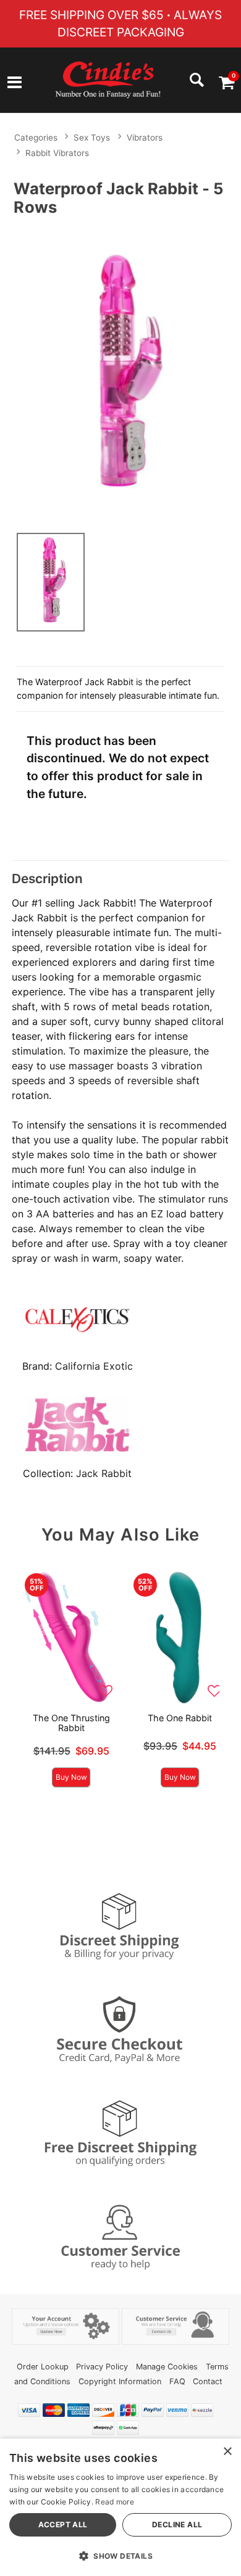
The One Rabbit (180, 1718)
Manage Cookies (167, 2367)
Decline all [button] (177, 2525)
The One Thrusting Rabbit (71, 1723)
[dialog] (120, 2507)
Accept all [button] (63, 2525)
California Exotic (94, 1366)
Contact (208, 2381)
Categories (36, 138)
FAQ (177, 2381)
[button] (15, 84)
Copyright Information (120, 2381)
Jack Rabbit (104, 1473)
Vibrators (145, 138)
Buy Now (71, 1777)
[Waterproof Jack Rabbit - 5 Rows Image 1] (120, 372)
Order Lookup (43, 2367)
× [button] (227, 2452)
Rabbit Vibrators (57, 153)
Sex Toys (92, 138)
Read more (115, 2502)
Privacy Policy (102, 2367)
